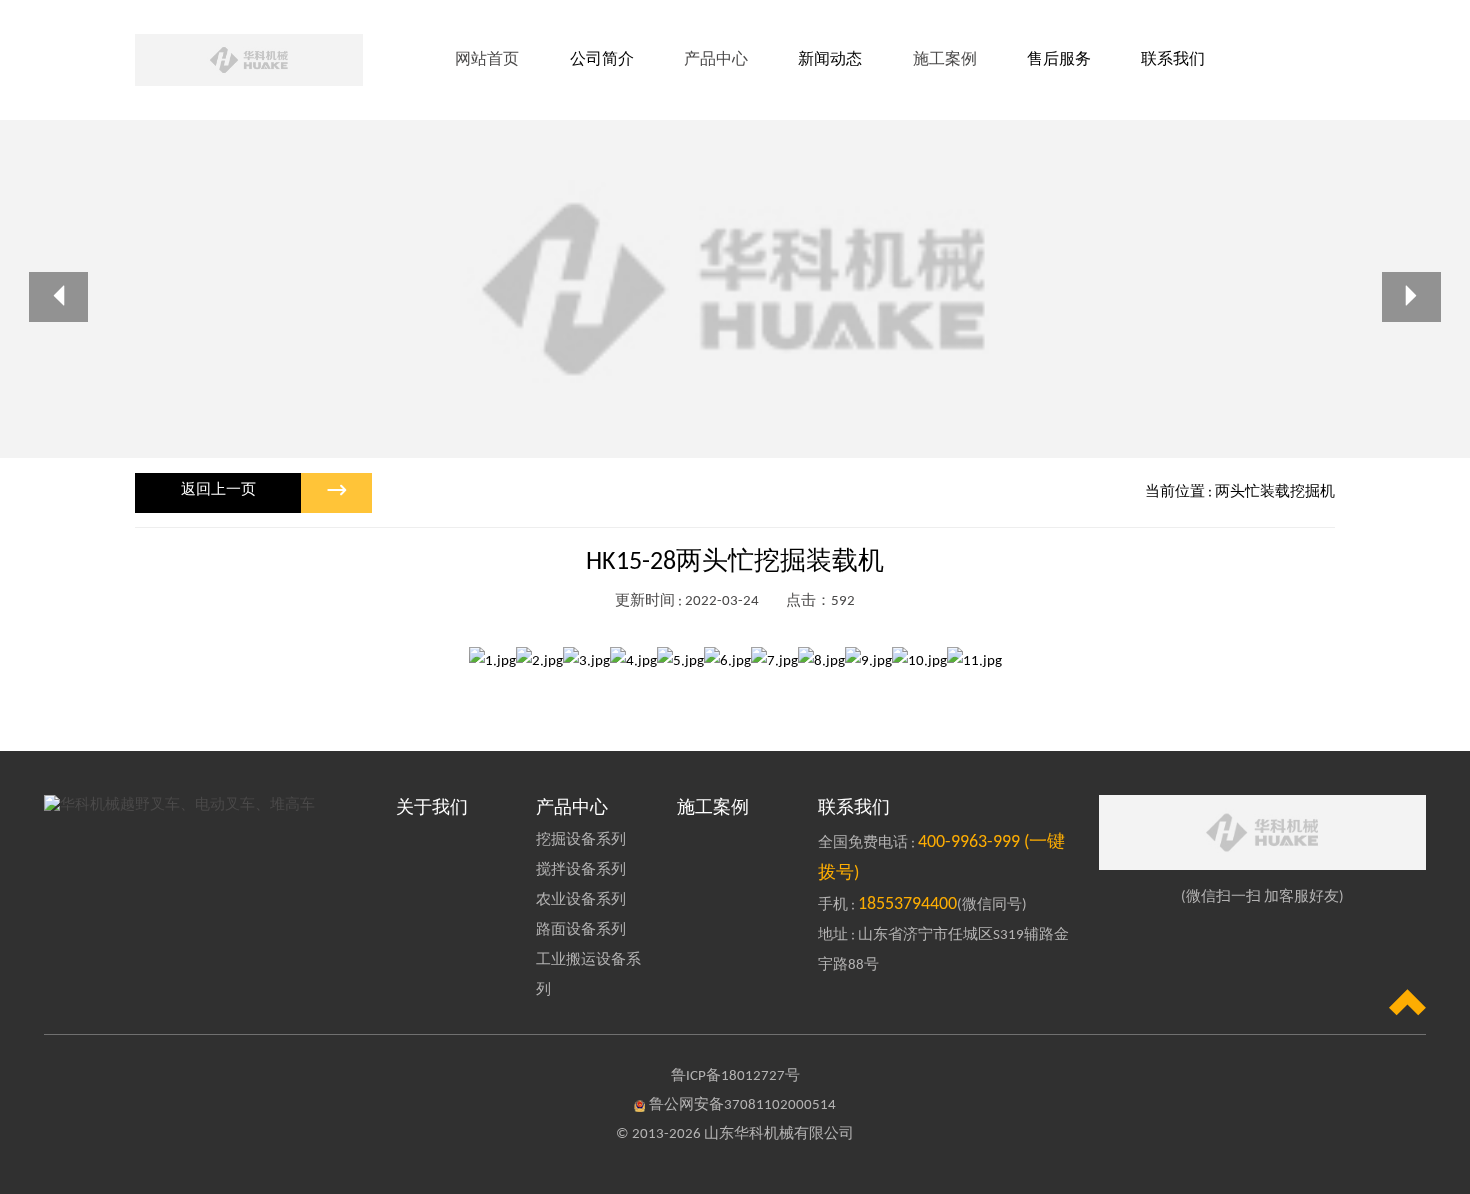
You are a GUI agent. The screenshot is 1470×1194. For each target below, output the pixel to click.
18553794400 (907, 904)
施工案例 (713, 808)
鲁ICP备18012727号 (735, 1076)
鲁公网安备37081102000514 (742, 1105)
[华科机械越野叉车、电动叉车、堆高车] (207, 805)
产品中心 (572, 808)
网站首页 (487, 60)
